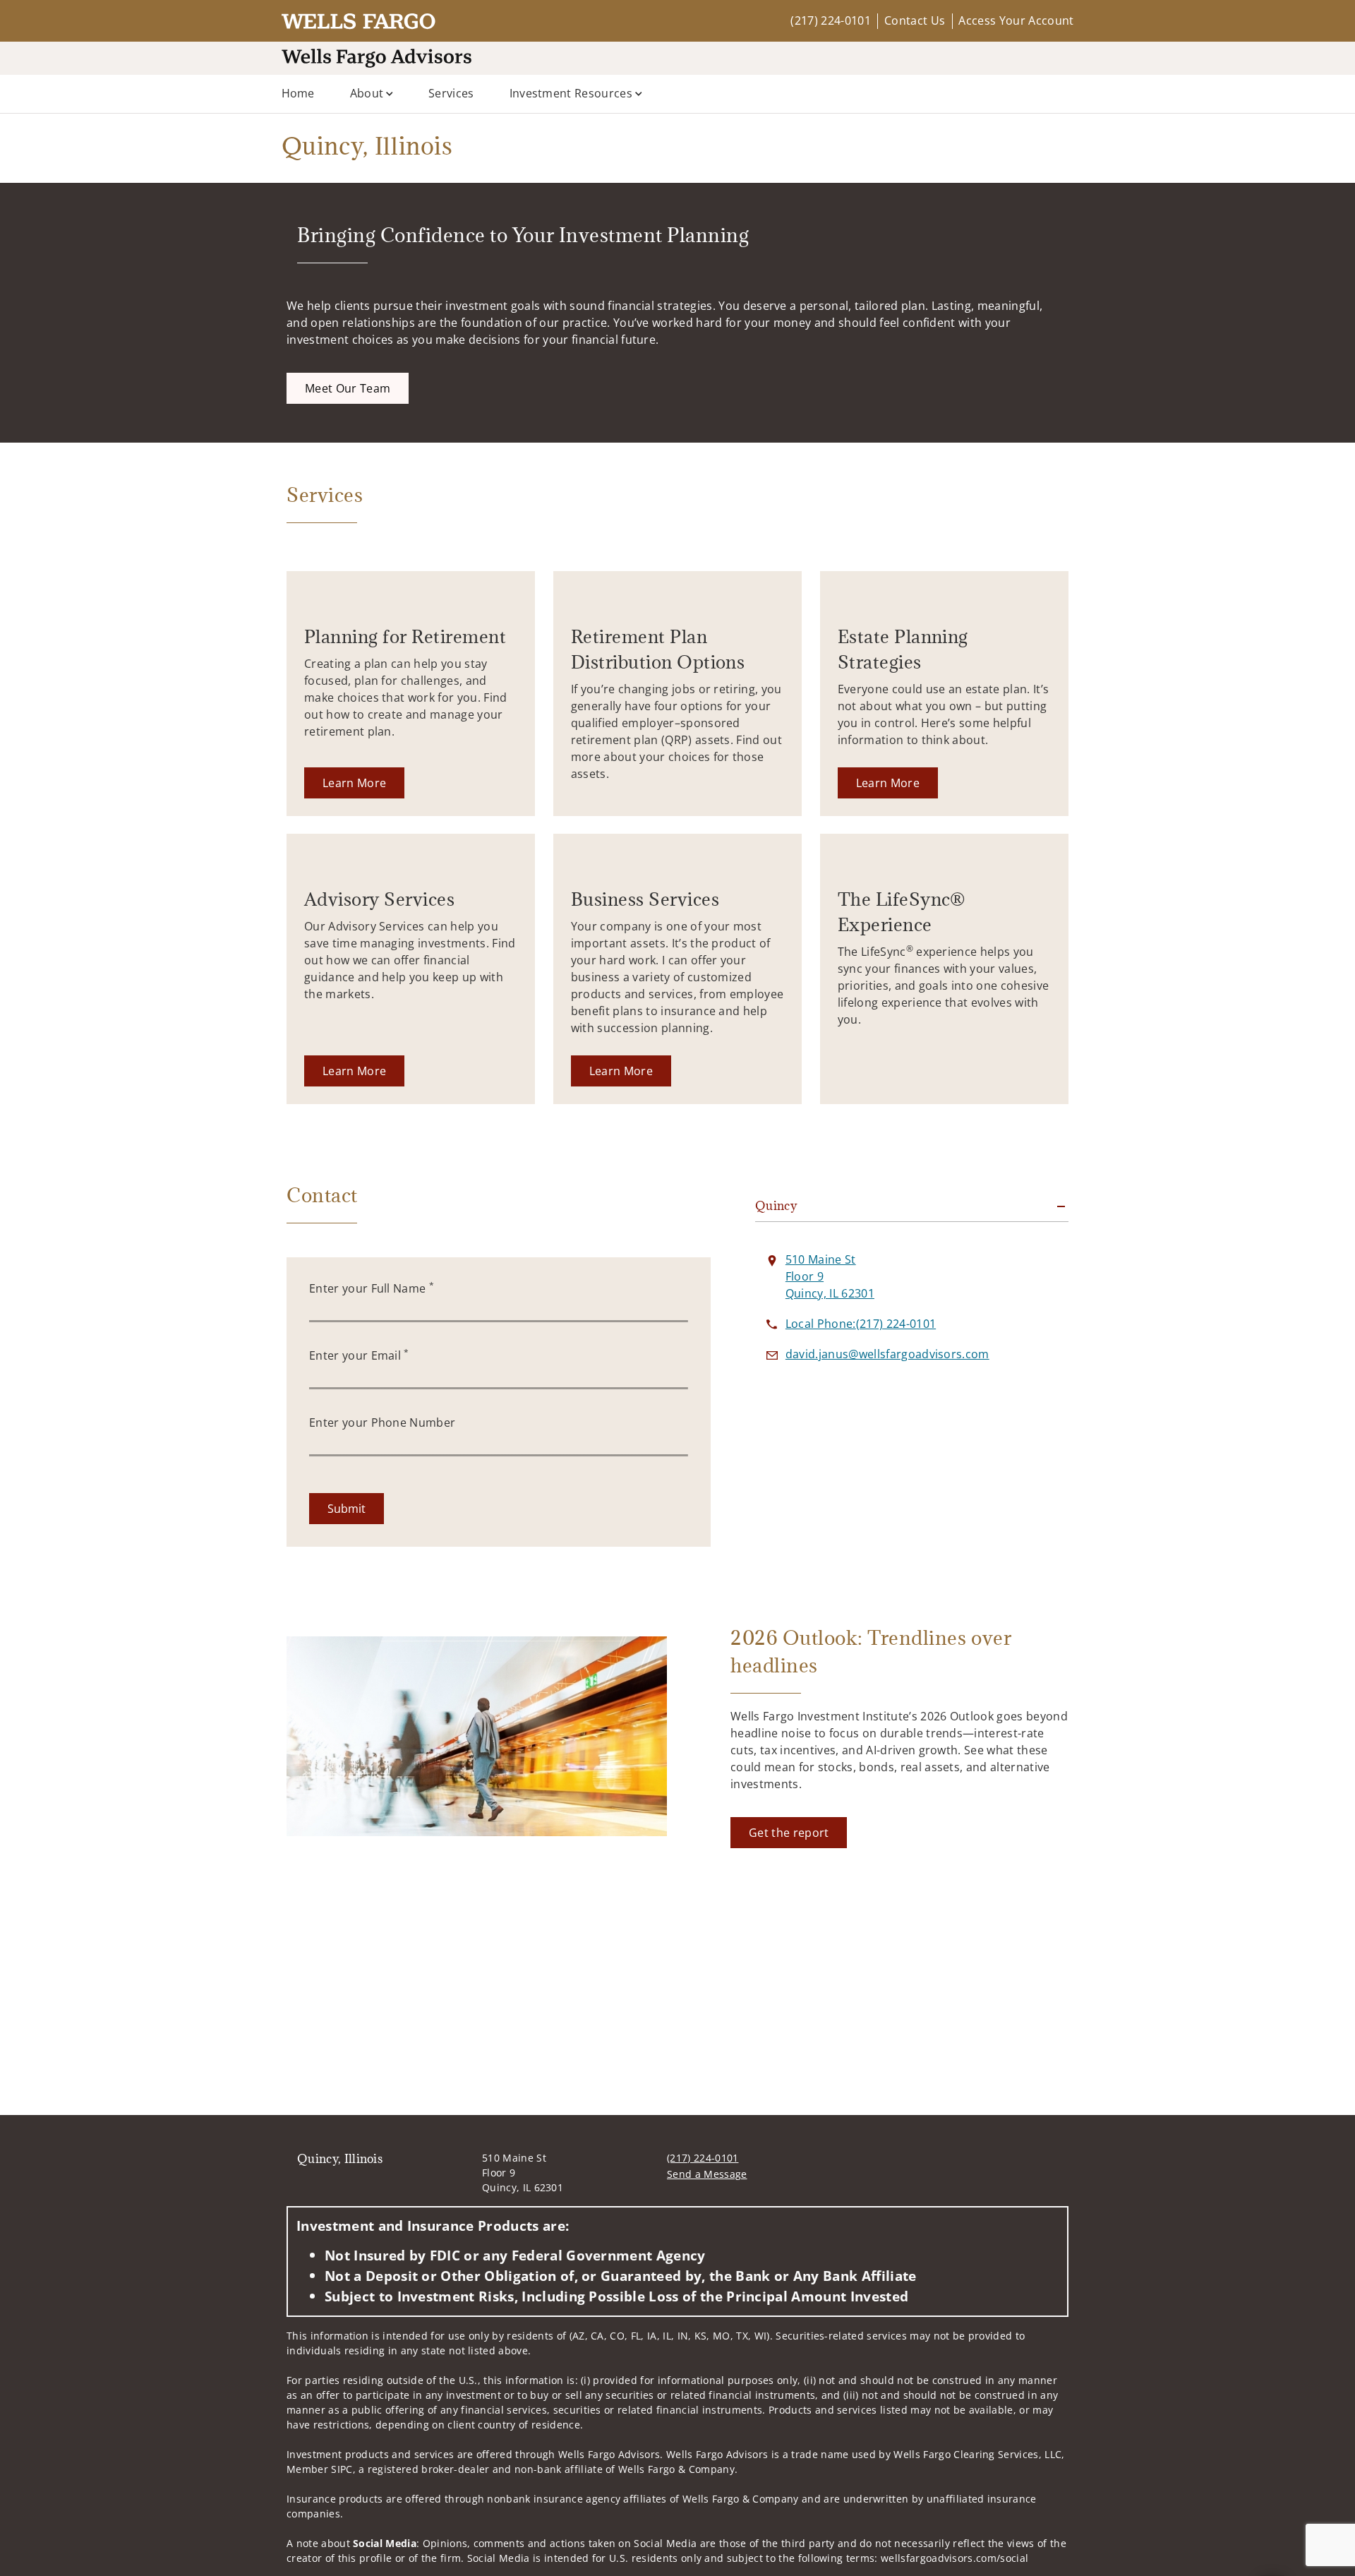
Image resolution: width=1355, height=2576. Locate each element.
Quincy (776, 1206)
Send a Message (707, 2174)
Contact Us (915, 20)
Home (298, 93)
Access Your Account (1016, 20)
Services (451, 93)
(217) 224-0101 (830, 20)
